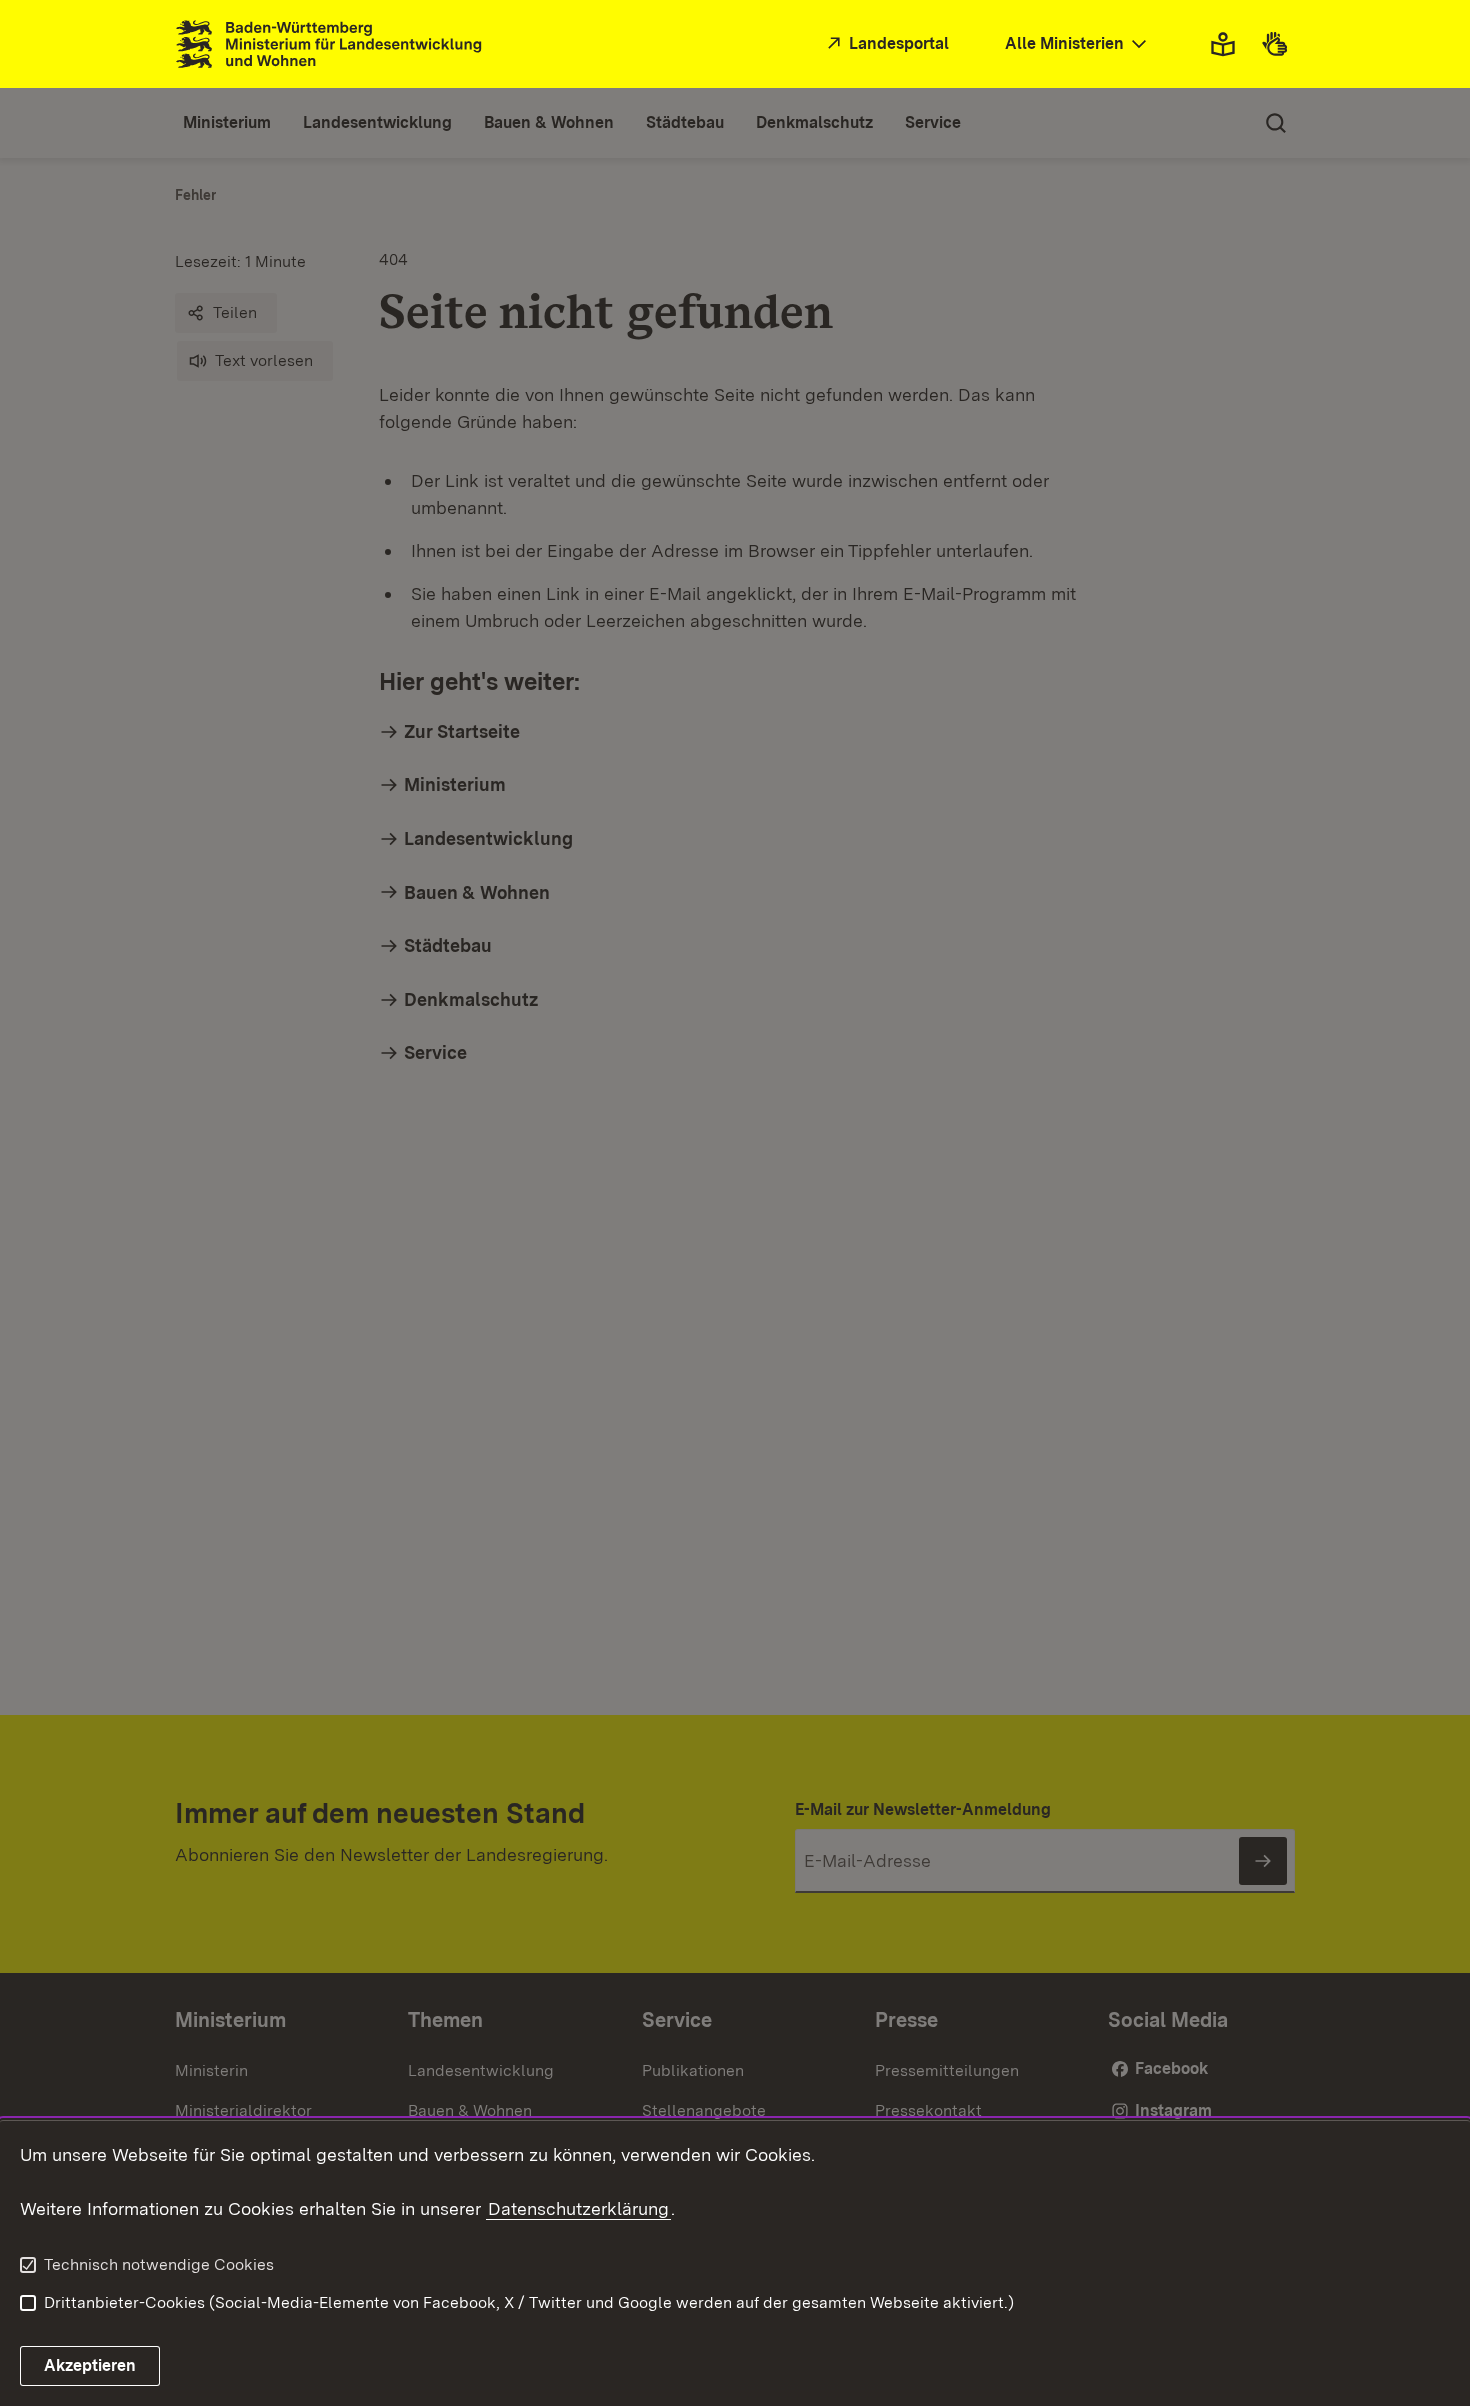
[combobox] (1078, 44)
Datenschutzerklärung (578, 2208)
